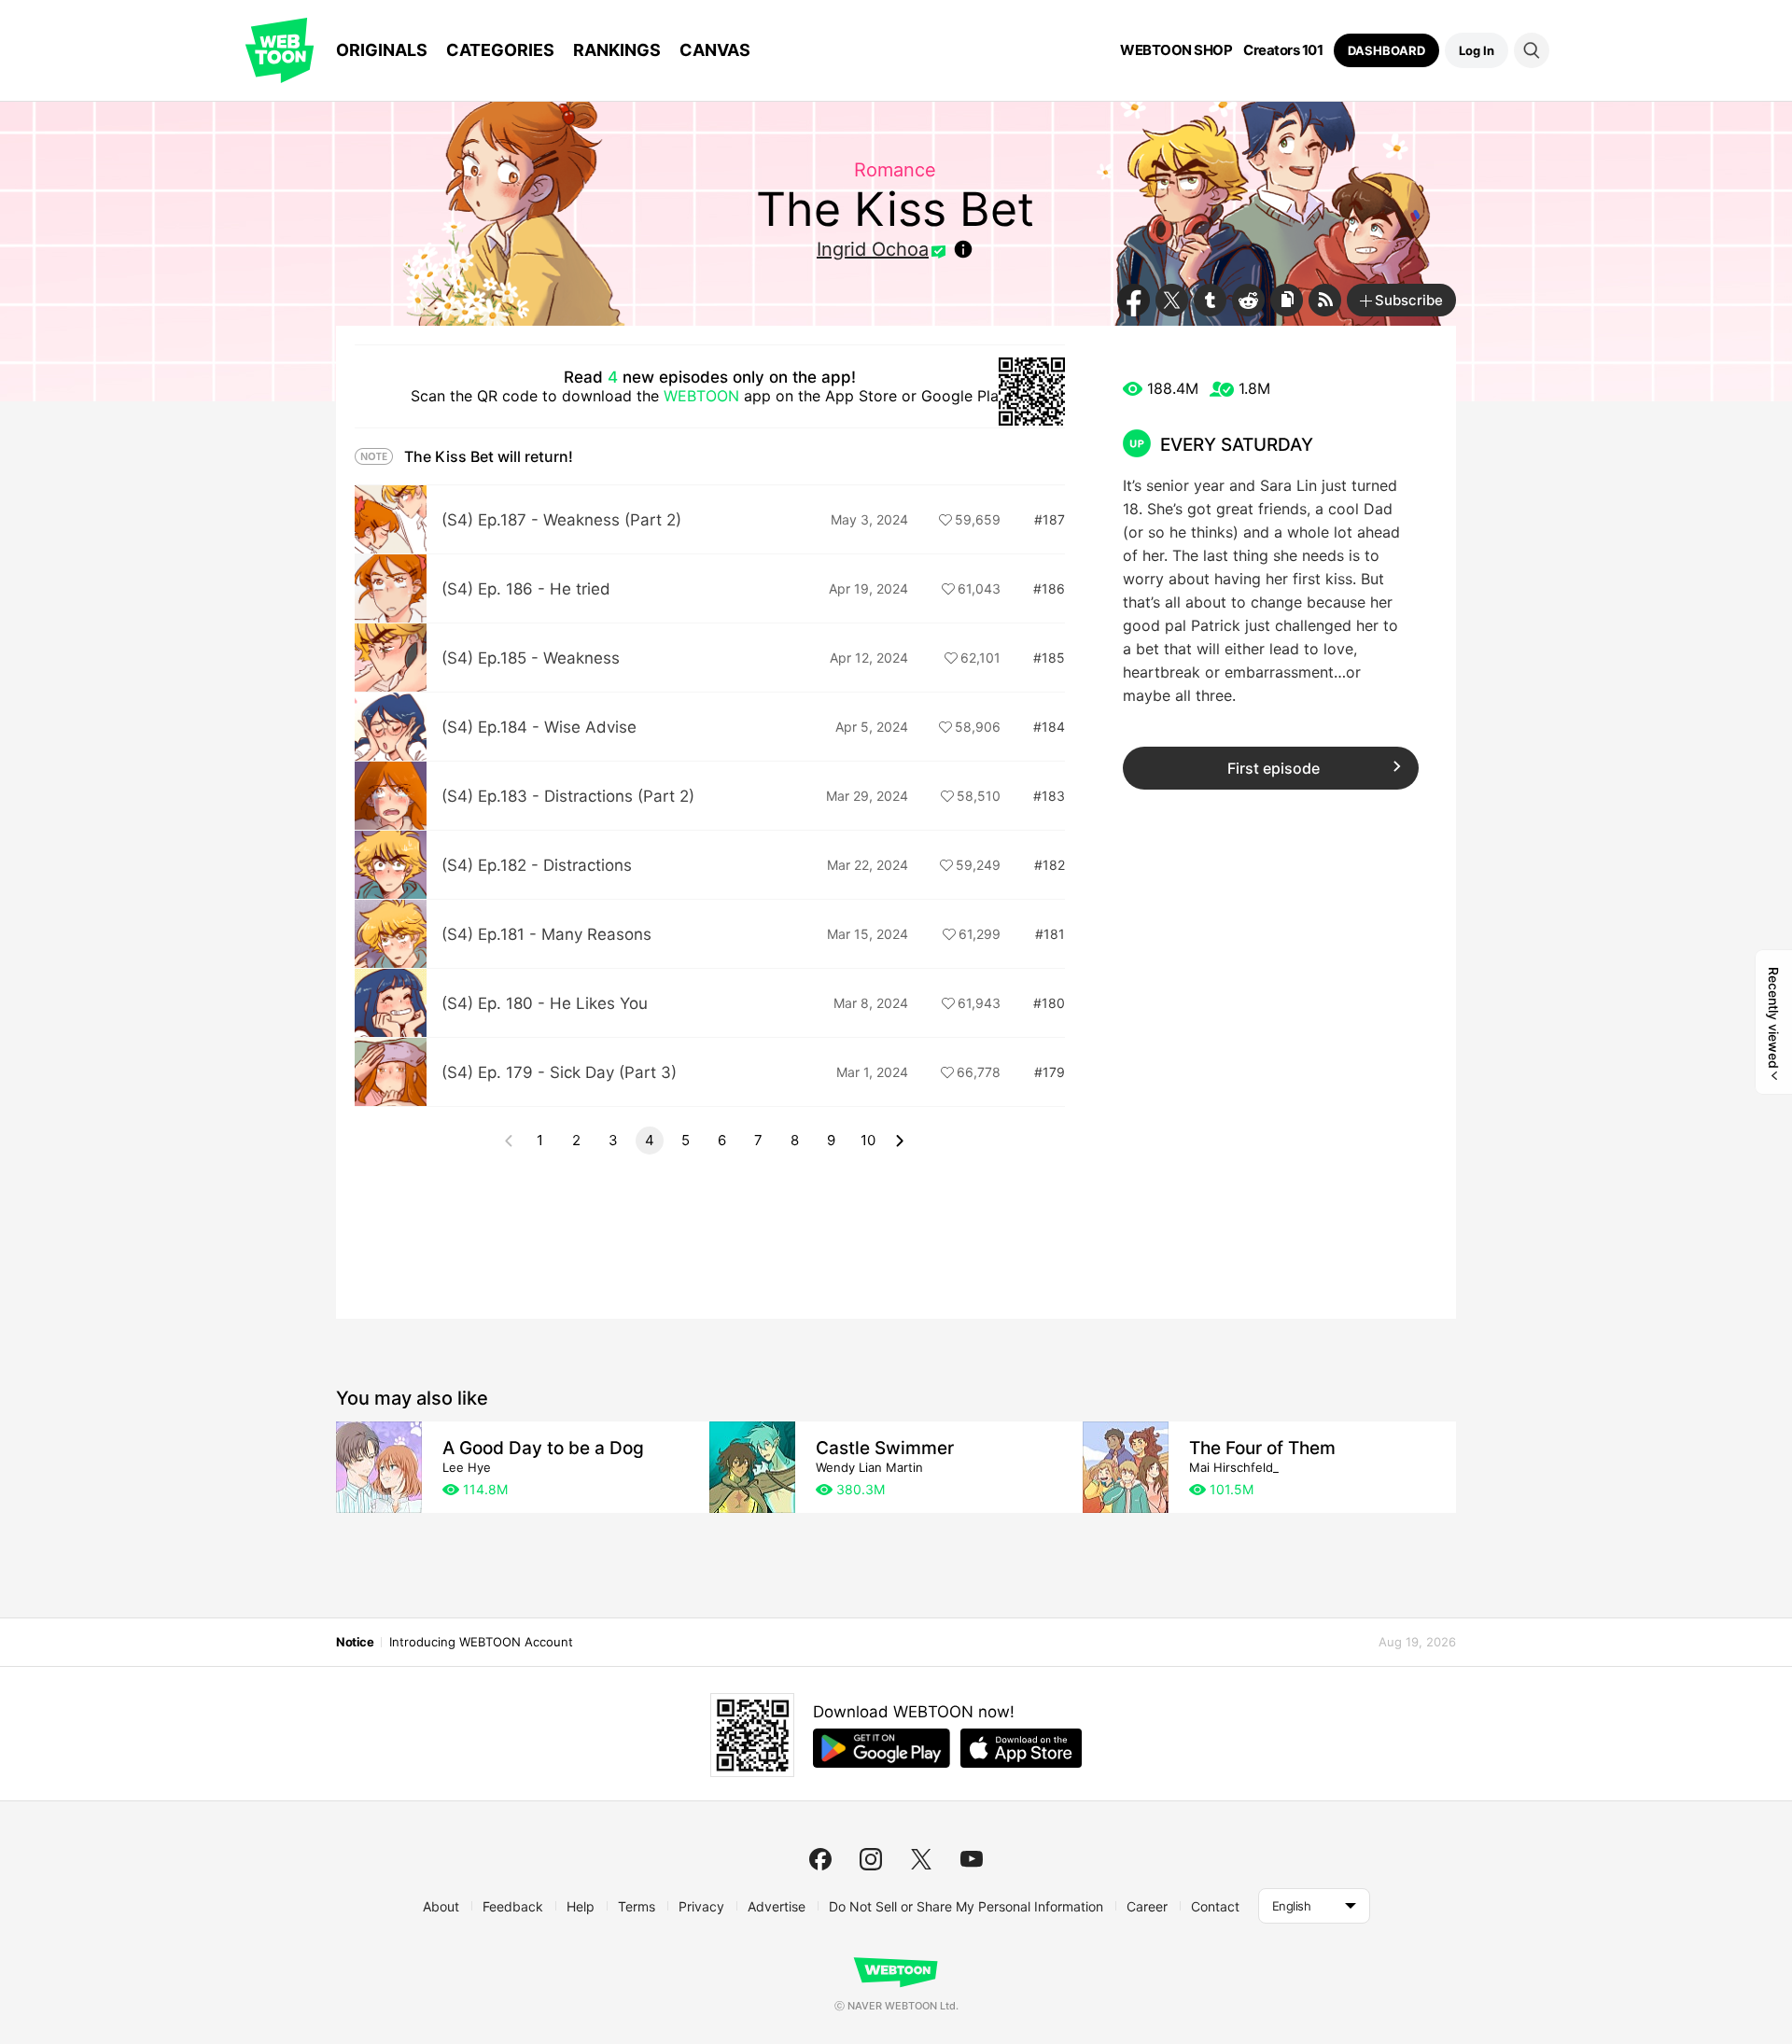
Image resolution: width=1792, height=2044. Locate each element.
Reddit (1248, 300)
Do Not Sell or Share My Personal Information (966, 1906)
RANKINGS (617, 50)
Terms (637, 1906)
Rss (1325, 300)
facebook (820, 1859)
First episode (1274, 768)
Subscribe (1409, 300)
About (441, 1906)
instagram (871, 1859)
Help (581, 1906)
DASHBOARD (1386, 50)
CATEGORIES (500, 50)
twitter (921, 1859)
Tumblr (1210, 300)
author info (963, 249)
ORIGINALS (382, 50)
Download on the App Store (1021, 1748)
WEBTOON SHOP (1176, 50)
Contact (1215, 1906)
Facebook (1134, 300)
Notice (355, 1642)
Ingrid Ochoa (873, 249)
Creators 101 (1283, 50)
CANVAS (715, 50)
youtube (972, 1859)
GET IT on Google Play (882, 1748)
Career (1147, 1906)
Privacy (701, 1906)
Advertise (777, 1906)
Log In (1477, 50)
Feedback (513, 1906)
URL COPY (1287, 300)
